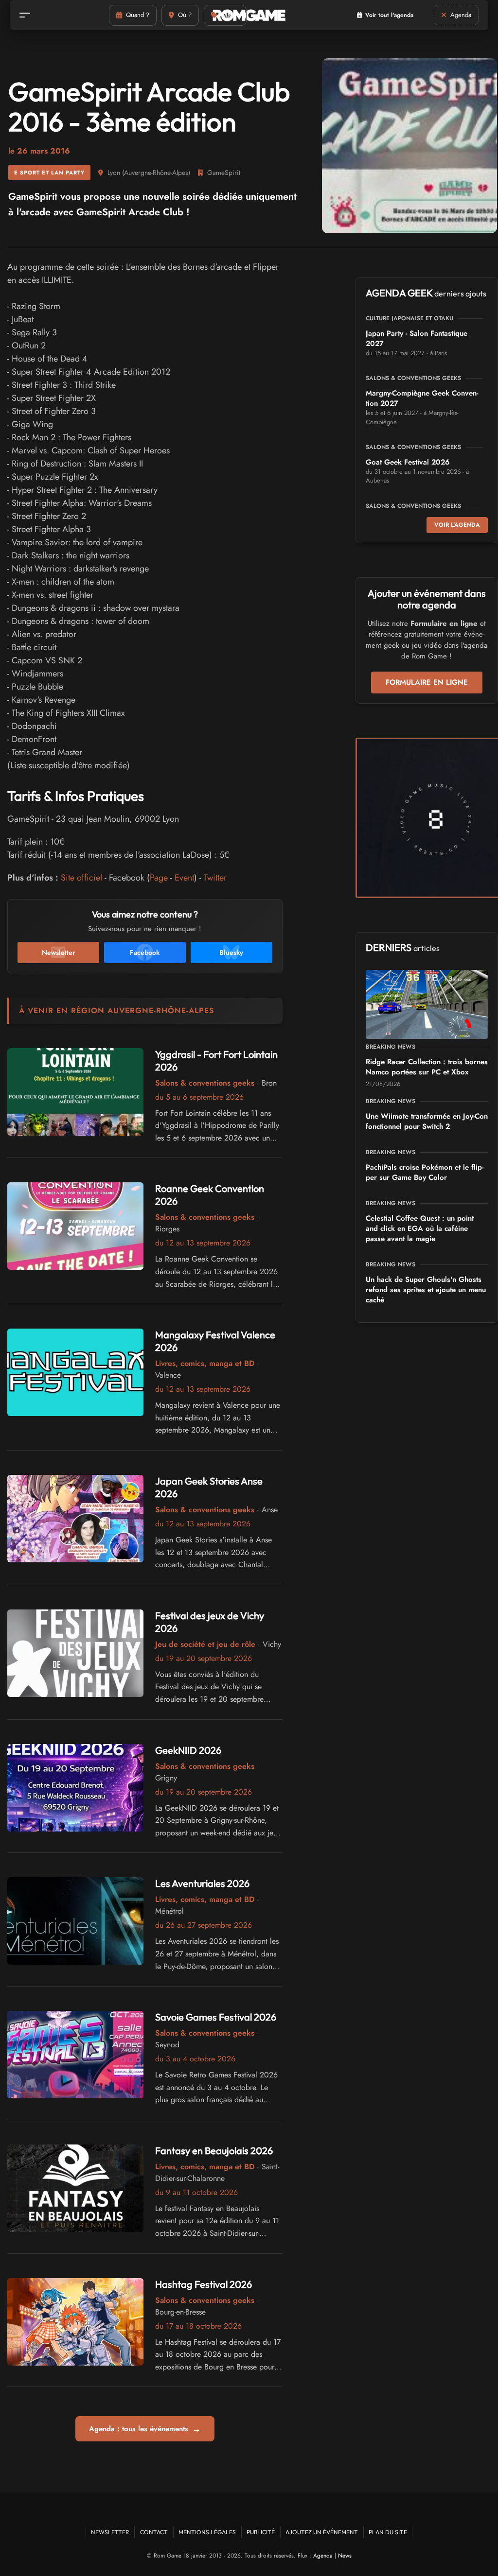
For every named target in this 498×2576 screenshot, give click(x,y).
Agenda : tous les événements (145, 2429)
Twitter (215, 878)
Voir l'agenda (457, 525)
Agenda (323, 2556)
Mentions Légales (207, 2532)
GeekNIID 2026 (188, 1750)
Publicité (261, 2532)
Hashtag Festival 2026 (204, 2284)
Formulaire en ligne (427, 682)
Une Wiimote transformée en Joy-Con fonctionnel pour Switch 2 (427, 1121)
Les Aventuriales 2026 (202, 1883)
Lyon (114, 173)
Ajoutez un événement (322, 2532)
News (345, 2556)
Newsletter (110, 2532)
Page (159, 878)
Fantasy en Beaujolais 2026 (214, 2151)
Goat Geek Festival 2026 (408, 462)
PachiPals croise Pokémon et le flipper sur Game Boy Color (425, 1172)
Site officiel (81, 878)
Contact (154, 2532)
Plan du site (388, 2532)
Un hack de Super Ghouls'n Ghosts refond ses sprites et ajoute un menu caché (426, 1290)
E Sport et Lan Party (49, 173)
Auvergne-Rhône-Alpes (156, 173)
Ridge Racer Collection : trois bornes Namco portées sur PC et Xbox (427, 1067)
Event (184, 878)
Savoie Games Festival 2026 (216, 2017)
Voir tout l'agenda (389, 15)
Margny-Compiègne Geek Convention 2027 (422, 398)
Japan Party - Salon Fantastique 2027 (417, 338)
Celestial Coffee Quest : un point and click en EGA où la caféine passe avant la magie (420, 1228)
